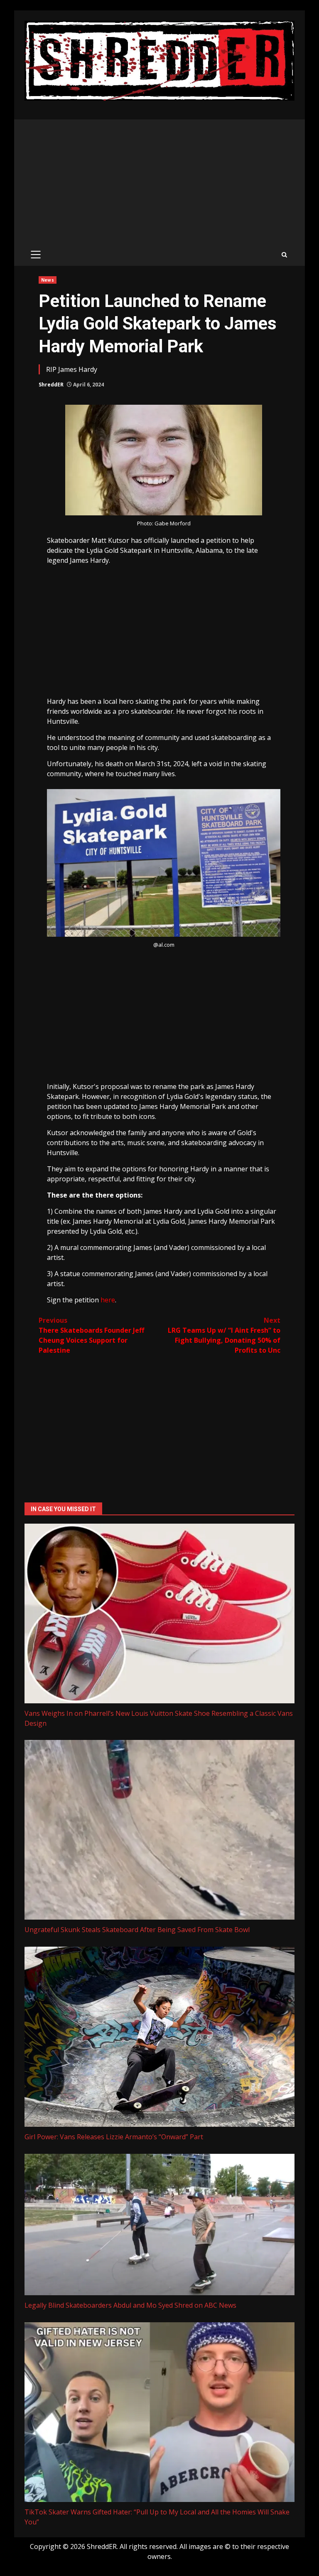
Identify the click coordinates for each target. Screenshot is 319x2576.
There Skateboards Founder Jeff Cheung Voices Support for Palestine (91, 1335)
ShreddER (51, 385)
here (108, 1300)
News (47, 280)
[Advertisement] (159, 182)
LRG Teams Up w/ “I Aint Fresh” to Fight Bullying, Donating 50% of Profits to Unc (224, 1335)
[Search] (284, 255)
